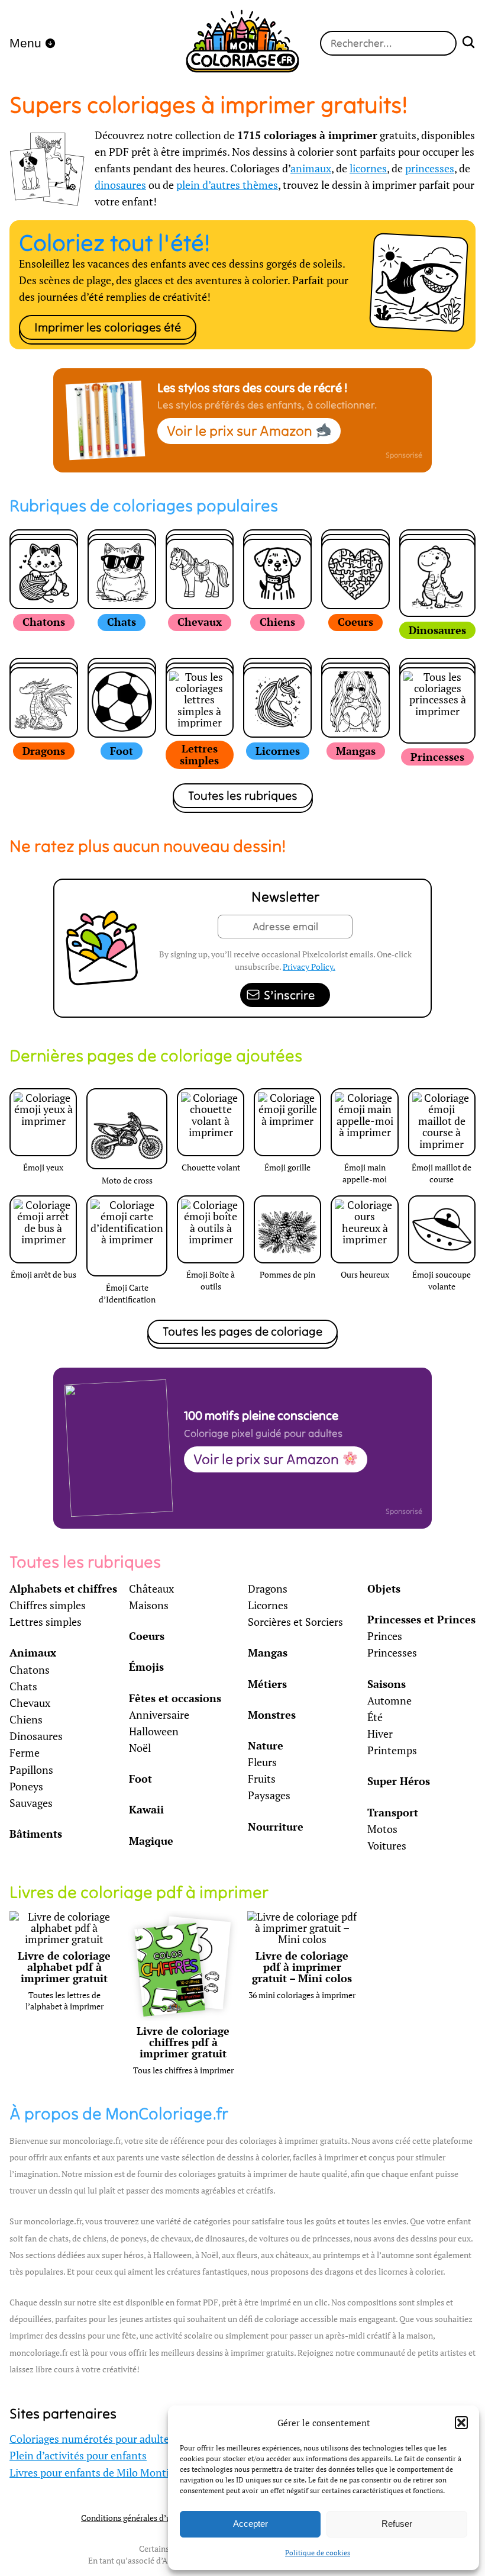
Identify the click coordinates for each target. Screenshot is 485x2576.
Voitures (387, 1846)
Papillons (31, 1770)
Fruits (262, 1779)
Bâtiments (36, 1834)
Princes (385, 1636)
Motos (382, 1829)
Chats (23, 1686)
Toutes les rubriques (243, 795)
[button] (461, 2423)
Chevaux (30, 1703)
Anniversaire (159, 1715)
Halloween (154, 1731)
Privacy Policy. (309, 967)
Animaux (33, 1653)
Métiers (267, 1684)
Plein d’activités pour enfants (78, 2456)
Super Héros (399, 1781)
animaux (311, 168)
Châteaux (151, 1589)
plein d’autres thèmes (227, 185)
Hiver (380, 1734)
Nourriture (276, 1827)
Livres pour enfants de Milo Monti (89, 2473)
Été (375, 1717)
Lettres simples (46, 1622)
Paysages (269, 1795)
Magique (151, 1841)
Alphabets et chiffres (63, 1589)
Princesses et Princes (421, 1620)
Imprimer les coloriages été (108, 327)
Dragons (268, 1589)
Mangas (268, 1653)
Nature (266, 1746)
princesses (430, 168)
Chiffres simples (48, 1605)
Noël (140, 1748)
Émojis (146, 1667)
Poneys (26, 1787)
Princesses (392, 1653)
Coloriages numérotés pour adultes (92, 2439)
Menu (25, 43)
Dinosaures (36, 1736)
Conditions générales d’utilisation (142, 2518)
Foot (140, 1779)
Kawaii (146, 1810)
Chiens (26, 1720)
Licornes (268, 1605)
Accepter (250, 2524)
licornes (368, 168)
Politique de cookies (318, 2553)
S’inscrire (289, 995)
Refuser (397, 2524)
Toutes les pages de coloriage (242, 1331)
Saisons (387, 1684)
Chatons (30, 1670)
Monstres (272, 1715)
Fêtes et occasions (175, 1698)
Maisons (149, 1605)
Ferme (25, 1753)
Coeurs (147, 1636)
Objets (384, 1589)
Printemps (392, 1750)
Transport (393, 1813)
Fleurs (262, 1762)
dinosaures (120, 185)
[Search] (468, 44)
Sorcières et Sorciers (295, 1622)
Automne (389, 1701)
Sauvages (31, 1803)
